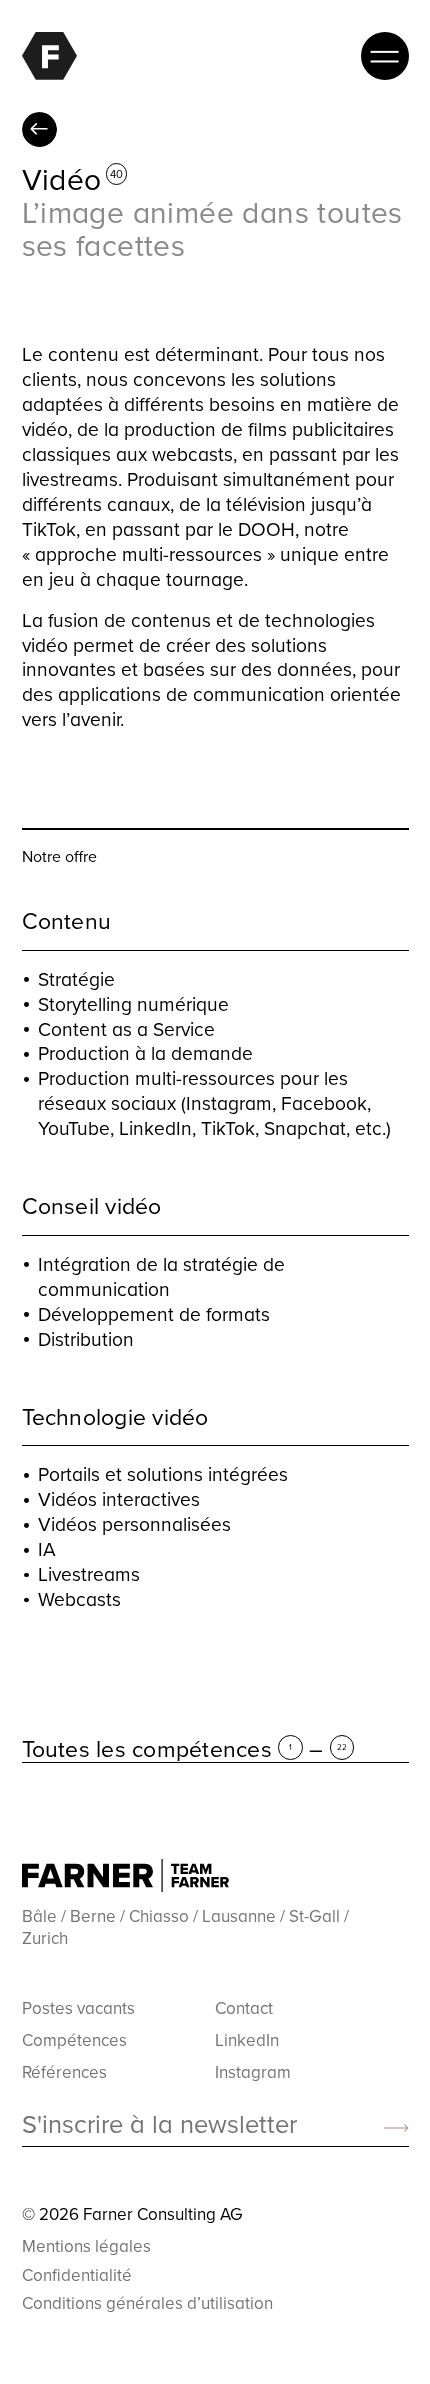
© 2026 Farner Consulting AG (132, 2214)
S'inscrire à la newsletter (159, 2125)
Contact (244, 2008)
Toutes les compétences (39, 129)
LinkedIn (247, 2040)
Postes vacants (78, 2008)
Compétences (74, 2040)
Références (64, 2072)
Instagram (253, 2072)
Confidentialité (77, 2275)
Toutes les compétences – (184, 1749)
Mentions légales (86, 2246)
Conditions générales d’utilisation (147, 2303)
